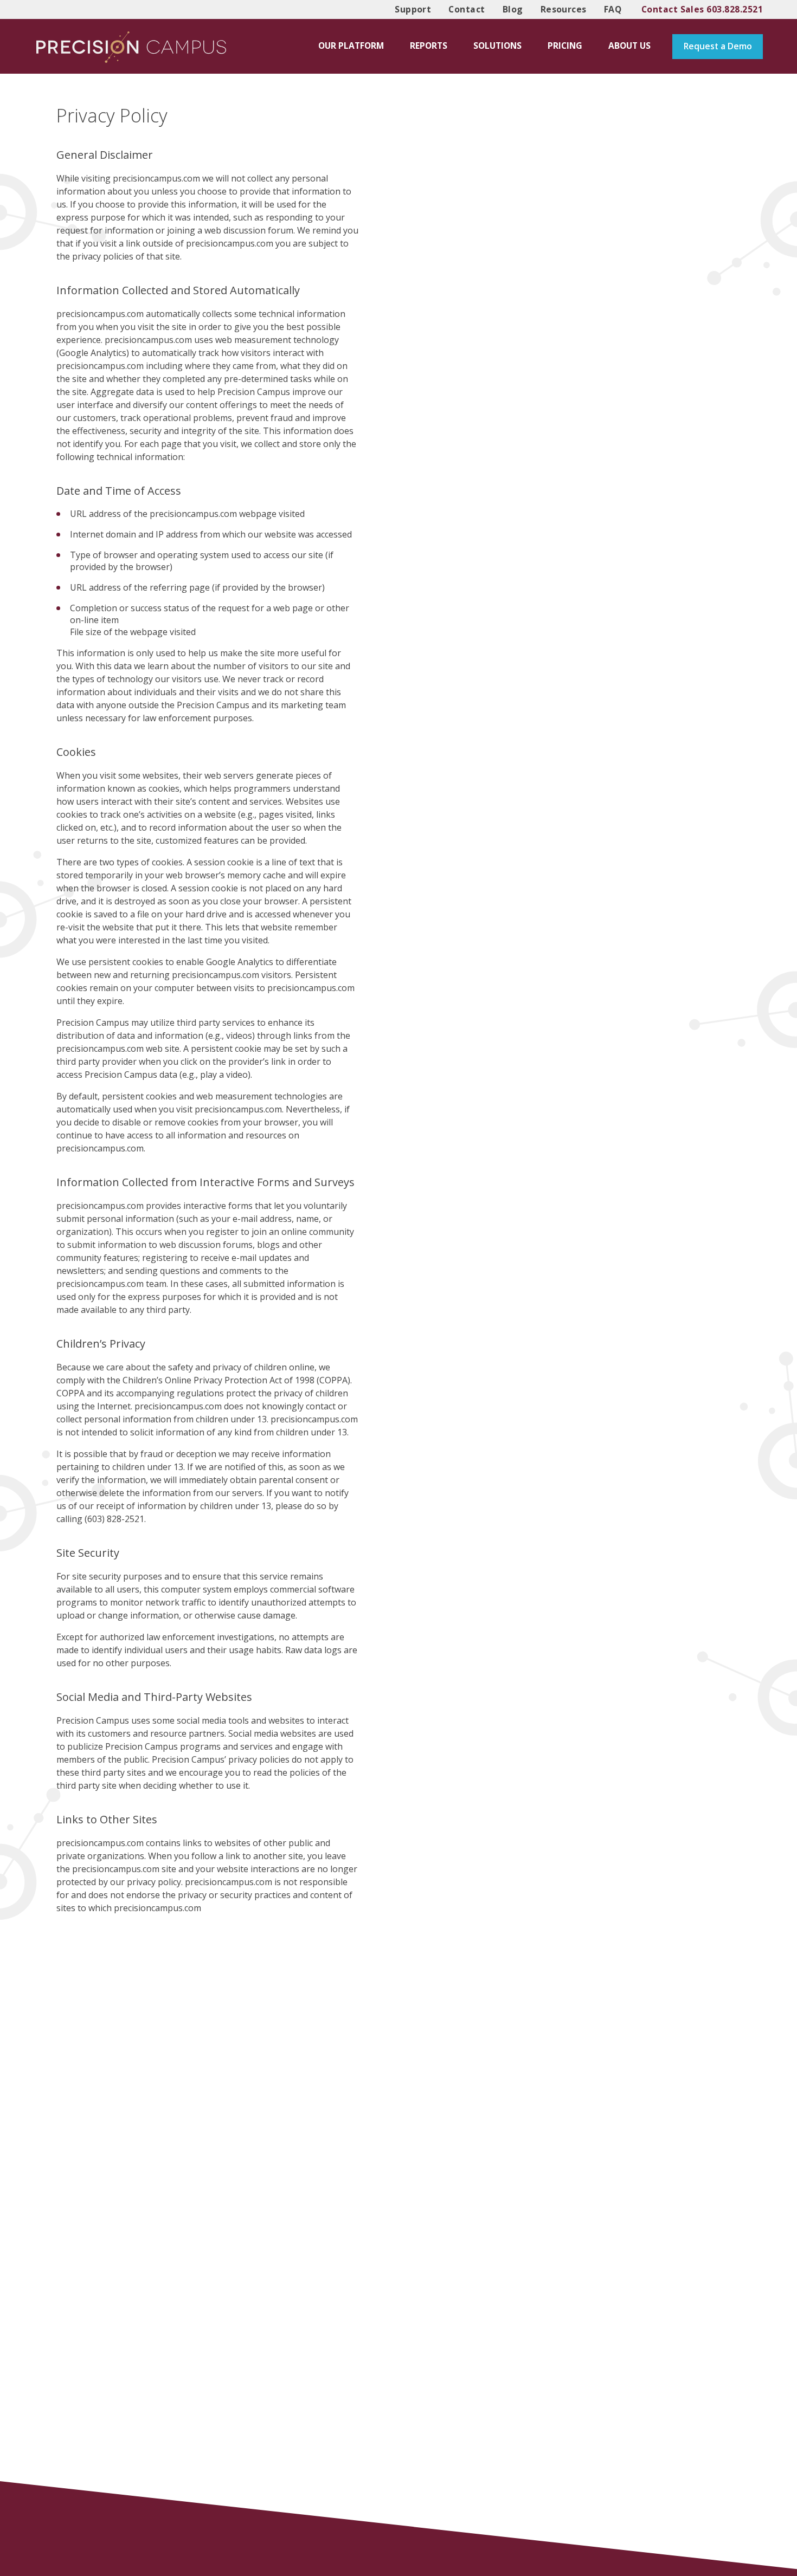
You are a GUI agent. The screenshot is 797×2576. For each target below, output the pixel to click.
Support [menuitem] (413, 9)
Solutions (497, 46)
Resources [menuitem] (564, 9)
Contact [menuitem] (467, 9)
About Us (629, 46)
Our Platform (351, 46)
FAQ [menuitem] (613, 9)
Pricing (565, 46)
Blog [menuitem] (513, 9)
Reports (429, 46)
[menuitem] (351, 46)
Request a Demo (718, 46)
